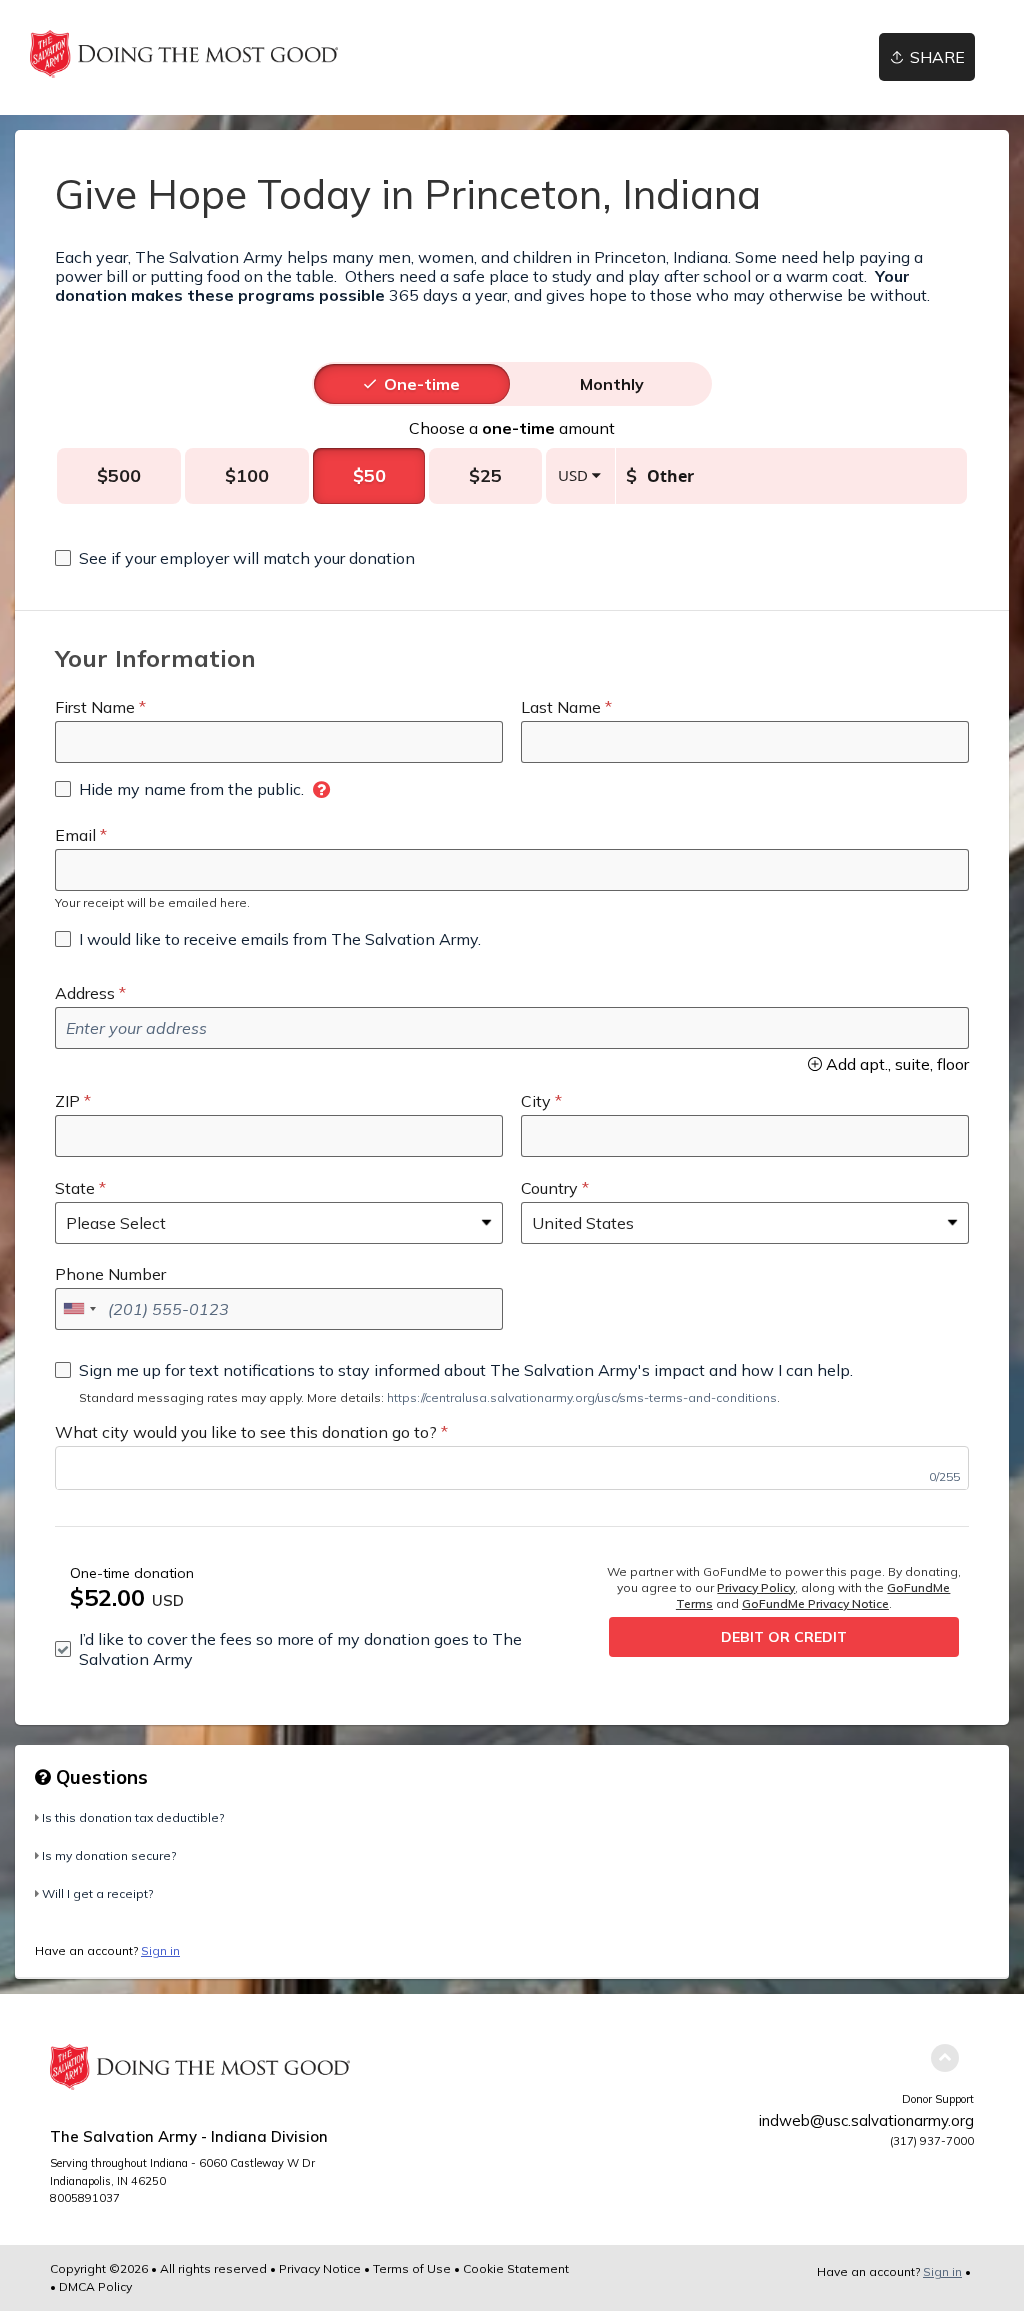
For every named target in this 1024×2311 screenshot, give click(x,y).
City (536, 1101)
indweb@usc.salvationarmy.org (866, 2120)
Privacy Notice (320, 2268)
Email (75, 835)
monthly (612, 384)
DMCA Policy (95, 2286)
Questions (99, 1777)
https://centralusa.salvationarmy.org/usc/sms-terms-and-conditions (582, 1397)
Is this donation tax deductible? (133, 1817)
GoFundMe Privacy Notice (815, 1603)
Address (85, 993)
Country (549, 1188)
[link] (184, 54)
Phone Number (110, 1274)
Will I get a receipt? (97, 1893)
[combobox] (79, 1309)
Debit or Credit (784, 1637)
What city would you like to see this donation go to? (246, 1432)
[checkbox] (235, 558)
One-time (422, 384)
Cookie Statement (516, 2268)
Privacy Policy (756, 1587)
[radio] (422, 384)
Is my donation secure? (109, 1855)
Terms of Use (412, 2268)
